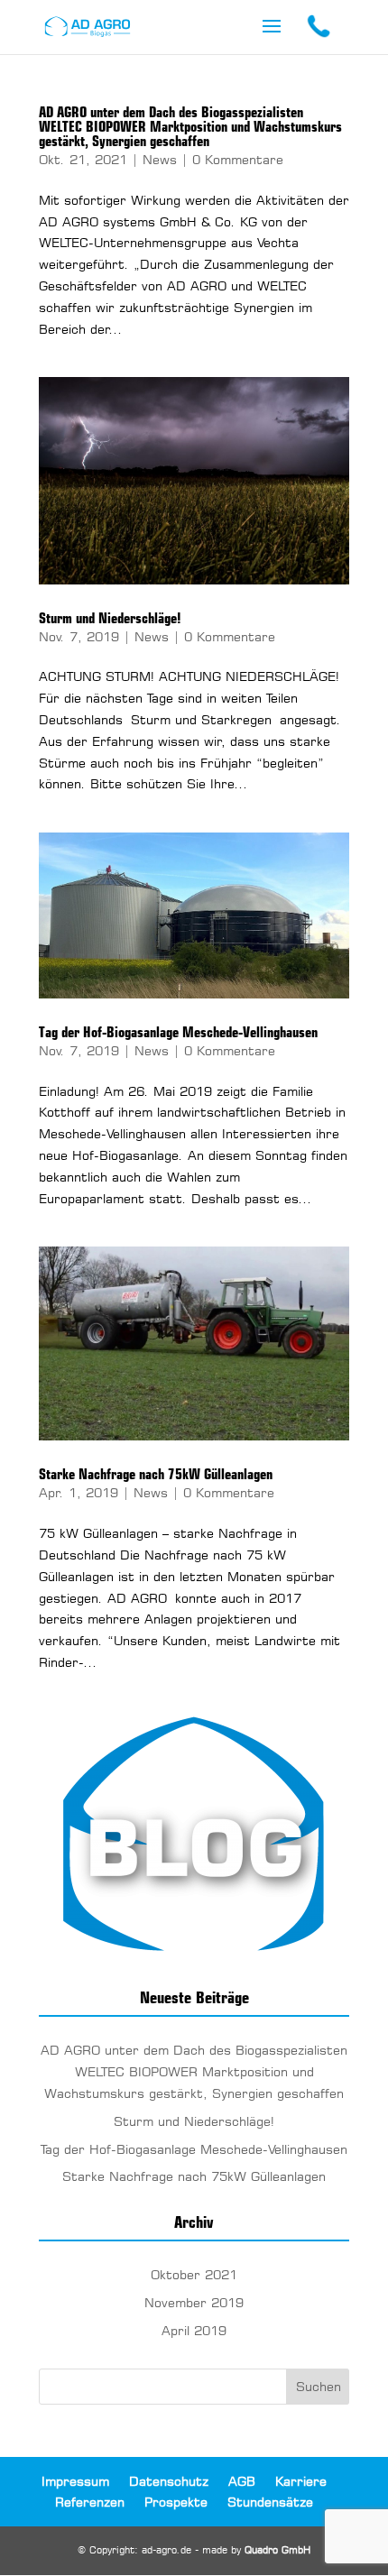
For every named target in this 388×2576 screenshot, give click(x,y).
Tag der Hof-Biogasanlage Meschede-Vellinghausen (178, 1032)
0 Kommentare (238, 159)
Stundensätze (270, 2502)
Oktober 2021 (194, 2274)
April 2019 (194, 2330)
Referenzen (90, 2502)
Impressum (75, 2481)
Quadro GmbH (277, 2550)
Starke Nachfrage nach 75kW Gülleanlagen (156, 1474)
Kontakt (318, 27)
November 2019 (194, 2302)
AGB (242, 2481)
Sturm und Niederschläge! (110, 618)
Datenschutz (169, 2481)
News (160, 159)
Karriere (301, 2481)
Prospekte (176, 2502)
